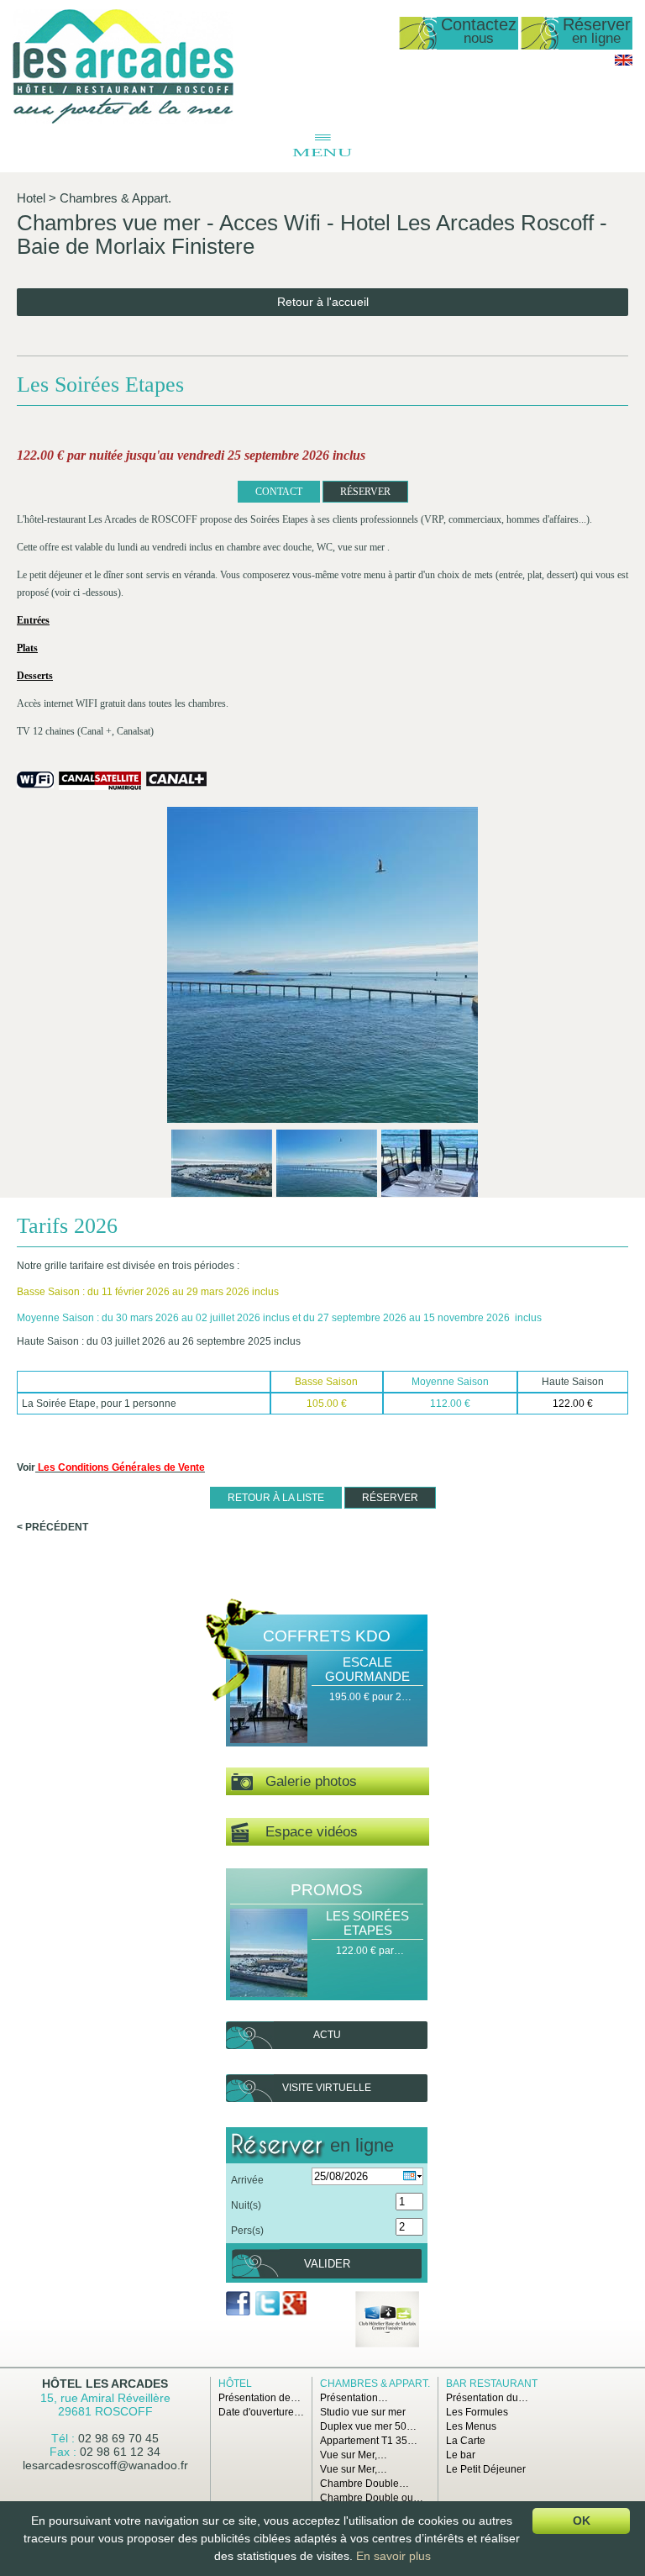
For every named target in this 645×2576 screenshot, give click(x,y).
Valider (327, 2264)
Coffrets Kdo (327, 1636)
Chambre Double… (364, 2484)
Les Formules (477, 2412)
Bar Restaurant (492, 2384)
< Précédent (52, 1527)
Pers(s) (247, 2231)
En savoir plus (393, 2556)
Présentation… (354, 2398)
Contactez (479, 32)
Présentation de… (260, 2398)
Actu (327, 2035)
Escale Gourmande (367, 1669)
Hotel (31, 198)
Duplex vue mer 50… (368, 2426)
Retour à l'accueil (323, 302)
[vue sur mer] (322, 966)
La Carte (466, 2441)
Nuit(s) (246, 2205)
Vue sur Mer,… (354, 2455)
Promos (327, 1890)
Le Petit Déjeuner (486, 2469)
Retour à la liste (276, 1498)
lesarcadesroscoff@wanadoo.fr (105, 2465)
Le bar (461, 2455)
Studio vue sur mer (363, 2412)
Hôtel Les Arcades (105, 2384)
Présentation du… (487, 2398)
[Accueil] (123, 120)
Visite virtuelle (327, 2088)
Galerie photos (305, 1781)
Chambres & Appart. (115, 198)
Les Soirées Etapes (367, 1923)
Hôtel (235, 2384)
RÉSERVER (365, 492)
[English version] (624, 62)
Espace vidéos (303, 1832)
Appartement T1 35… (369, 2441)
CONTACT (279, 492)
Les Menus (471, 2426)
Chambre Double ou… (372, 2498)
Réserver (597, 32)
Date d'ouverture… (261, 2412)
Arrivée (247, 2180)
